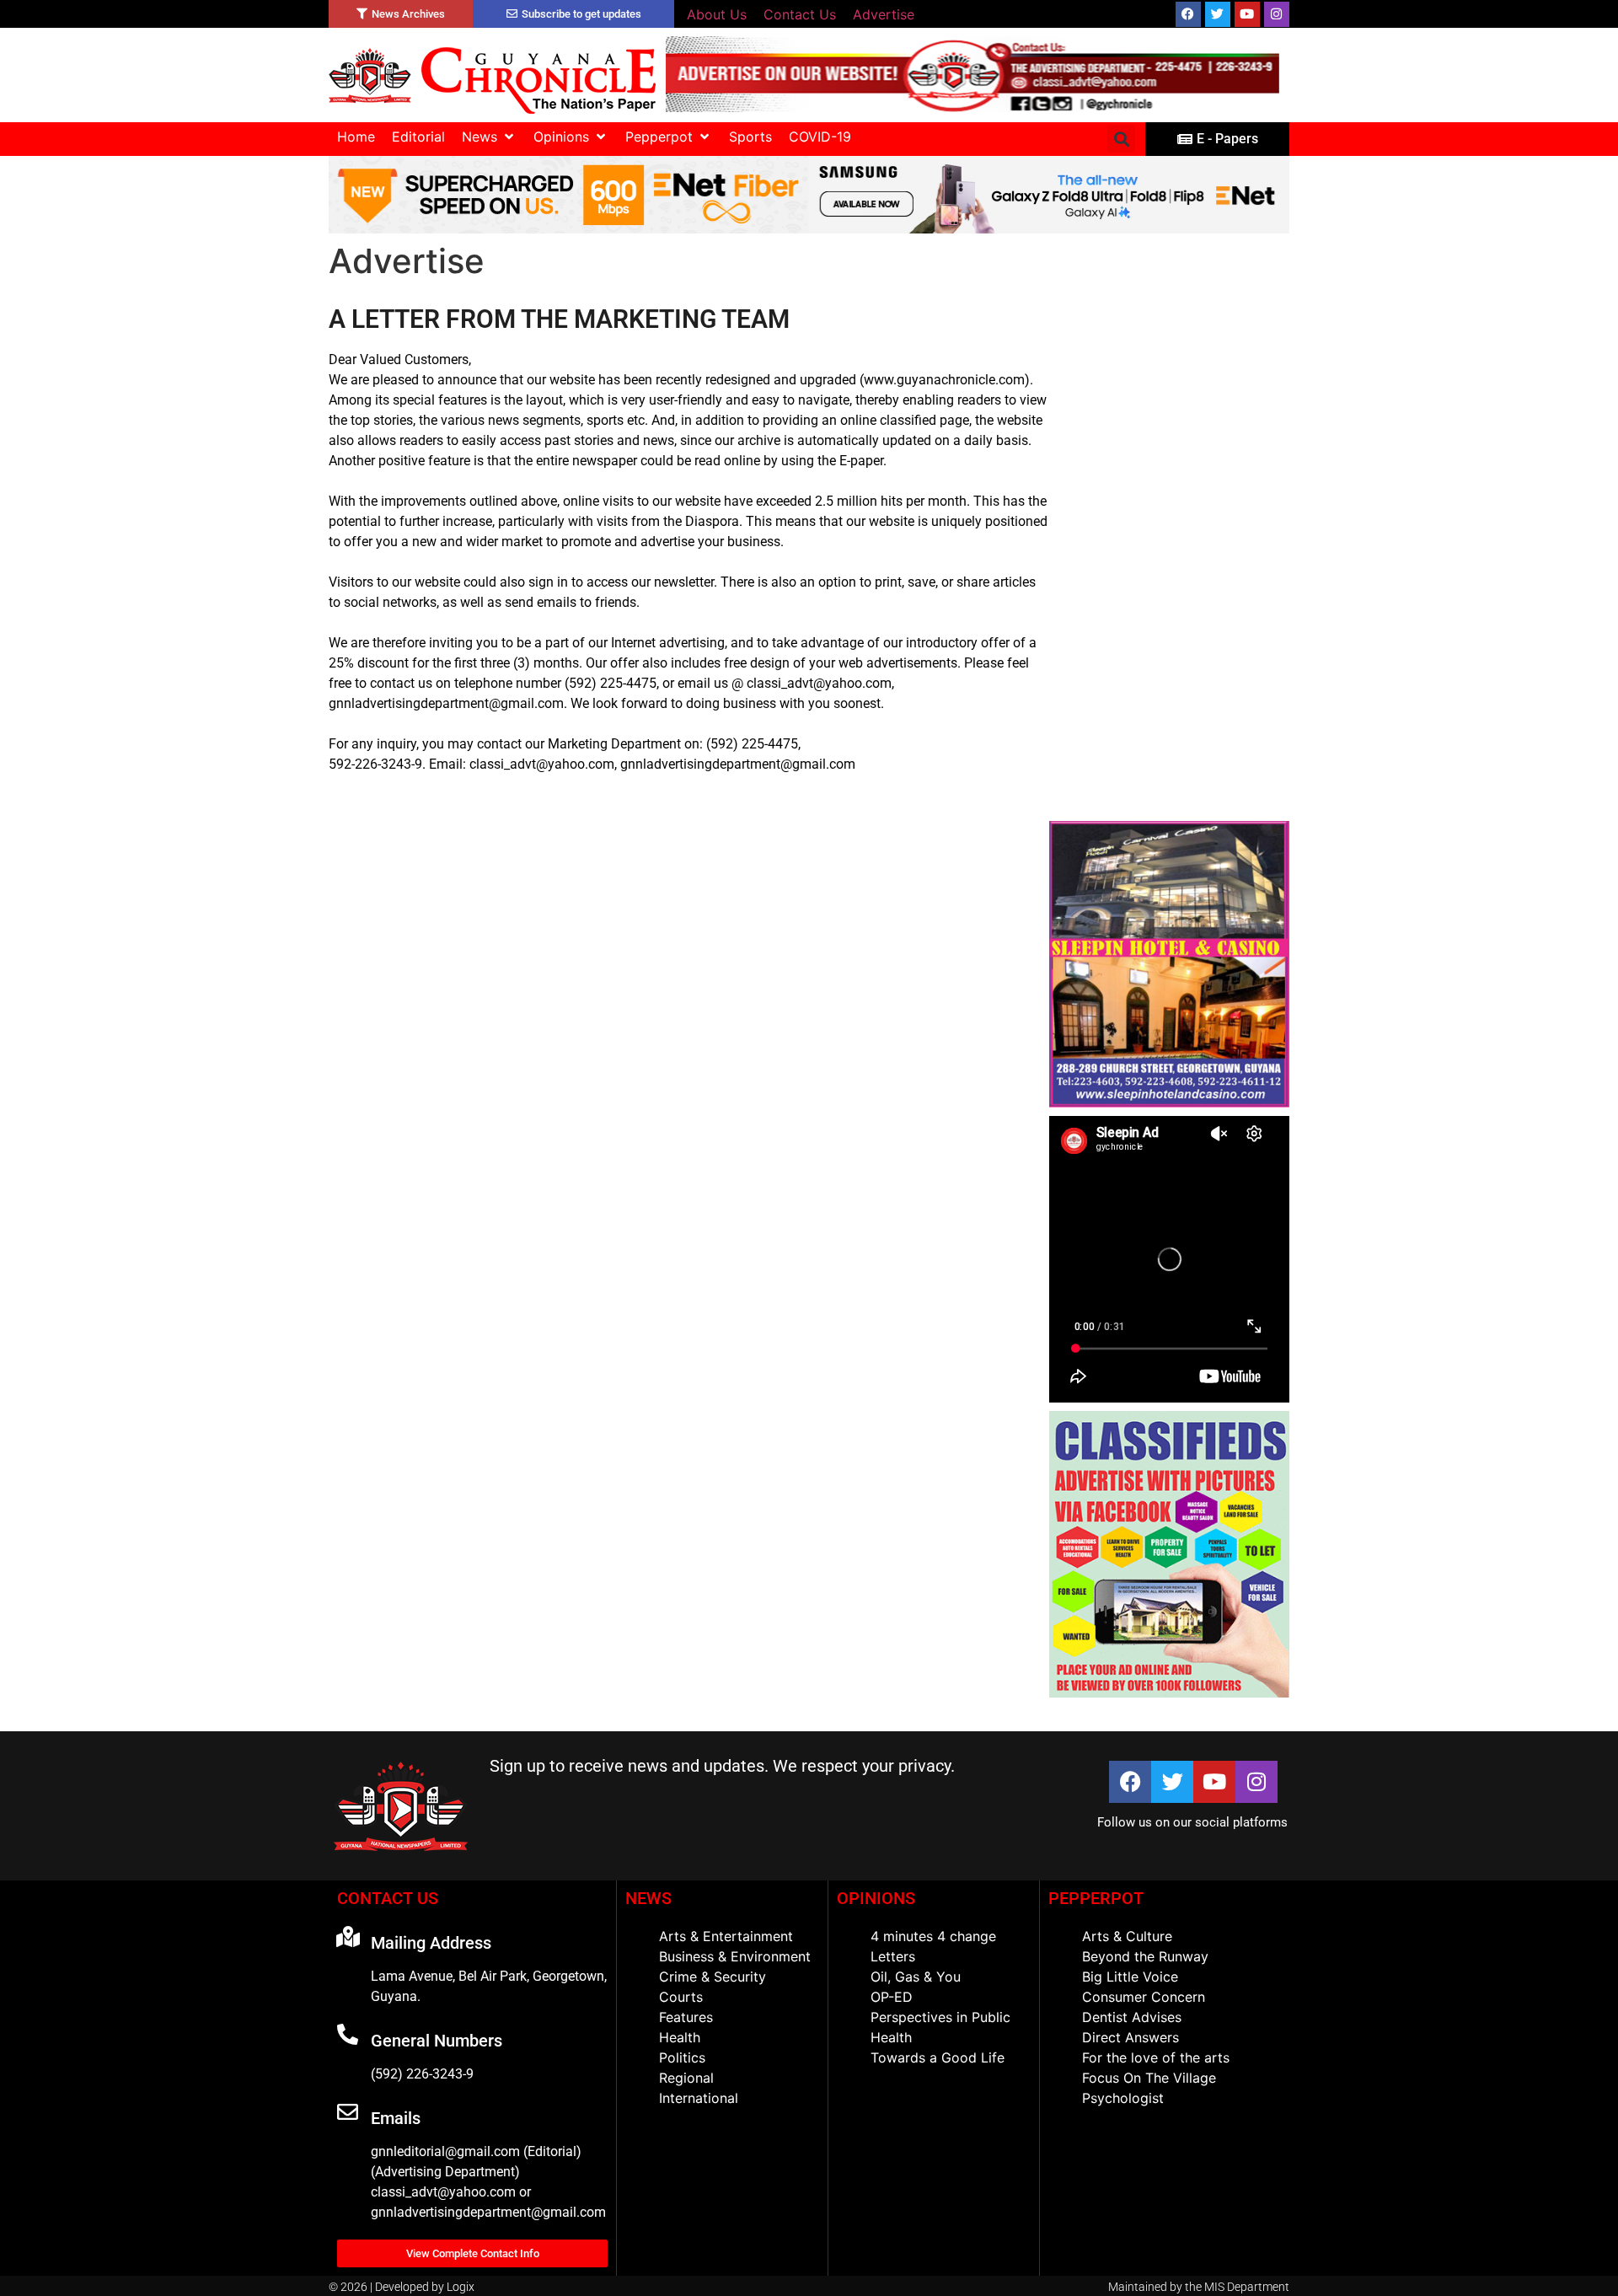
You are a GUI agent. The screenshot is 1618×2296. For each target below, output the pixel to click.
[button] (489, 137)
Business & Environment (735, 1956)
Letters (893, 1956)
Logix (461, 2287)
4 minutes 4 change (933, 1936)
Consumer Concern (1144, 1997)
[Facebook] (1188, 14)
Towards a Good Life (938, 2057)
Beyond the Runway (1145, 1956)
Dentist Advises (1132, 2017)
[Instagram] (1277, 14)
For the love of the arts (1156, 2057)
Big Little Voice (1130, 1977)
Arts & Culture (1127, 1936)
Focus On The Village (1149, 2078)
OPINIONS (876, 1898)
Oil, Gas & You (916, 1977)
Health (680, 2037)
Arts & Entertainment (726, 1936)
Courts (681, 1997)
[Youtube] (1247, 14)
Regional (686, 2078)
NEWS (648, 1898)
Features (686, 2017)
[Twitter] (1218, 14)
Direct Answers (1130, 2037)
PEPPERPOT (1096, 1898)
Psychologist (1123, 2098)
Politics (682, 2057)
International (699, 2098)
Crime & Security (713, 1977)
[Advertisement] (1169, 560)
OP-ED (892, 1997)
